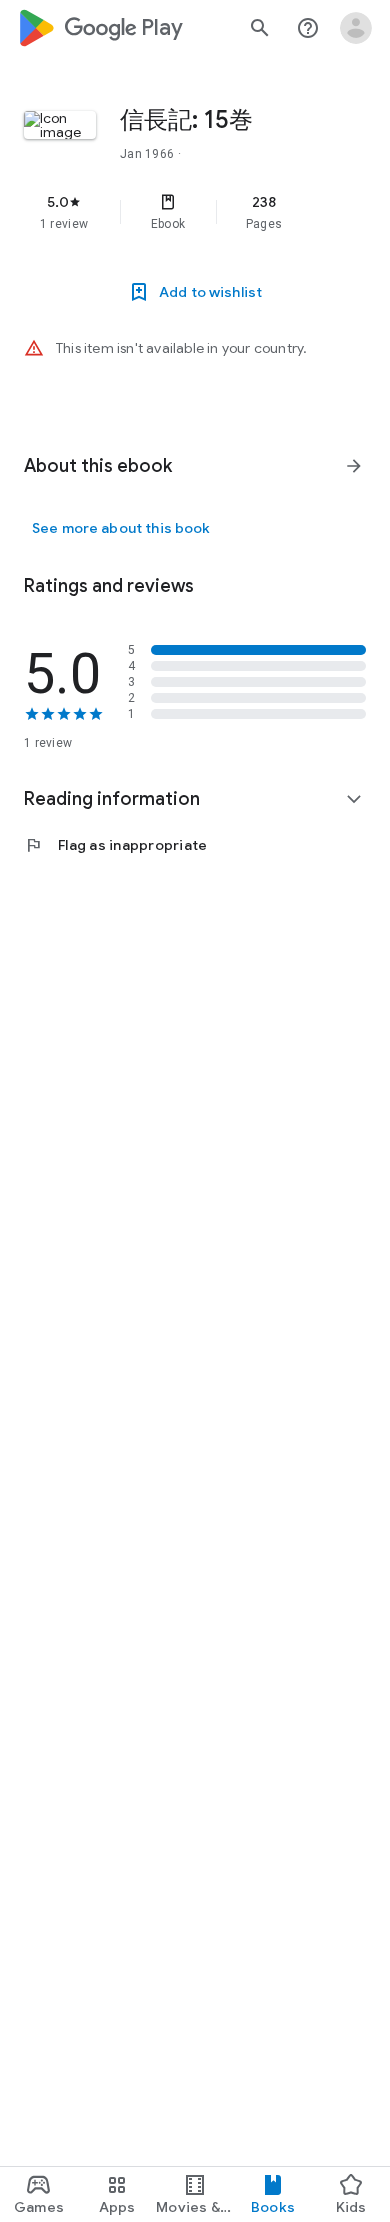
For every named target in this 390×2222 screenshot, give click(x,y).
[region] (195, 212)
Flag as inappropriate (115, 845)
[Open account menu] (356, 28)
